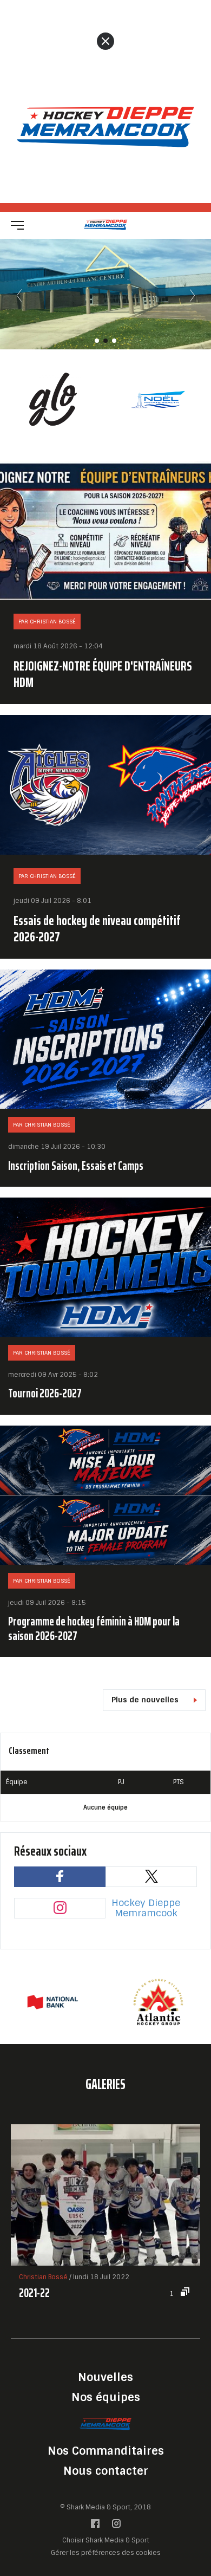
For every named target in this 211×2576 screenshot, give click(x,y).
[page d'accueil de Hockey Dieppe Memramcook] (106, 225)
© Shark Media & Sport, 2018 (105, 2507)
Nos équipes (106, 2397)
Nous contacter (106, 2471)
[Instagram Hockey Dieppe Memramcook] (116, 2526)
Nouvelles (105, 2377)
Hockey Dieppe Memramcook (146, 1908)
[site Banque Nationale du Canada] (53, 2002)
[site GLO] (53, 399)
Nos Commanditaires (106, 2451)
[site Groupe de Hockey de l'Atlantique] (158, 2002)
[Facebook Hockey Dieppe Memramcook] (95, 2526)
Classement (29, 1751)
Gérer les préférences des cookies (106, 2552)
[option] (53, 399)
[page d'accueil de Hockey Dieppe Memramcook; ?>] (105, 2424)
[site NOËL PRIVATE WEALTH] (158, 399)
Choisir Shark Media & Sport (106, 2541)
